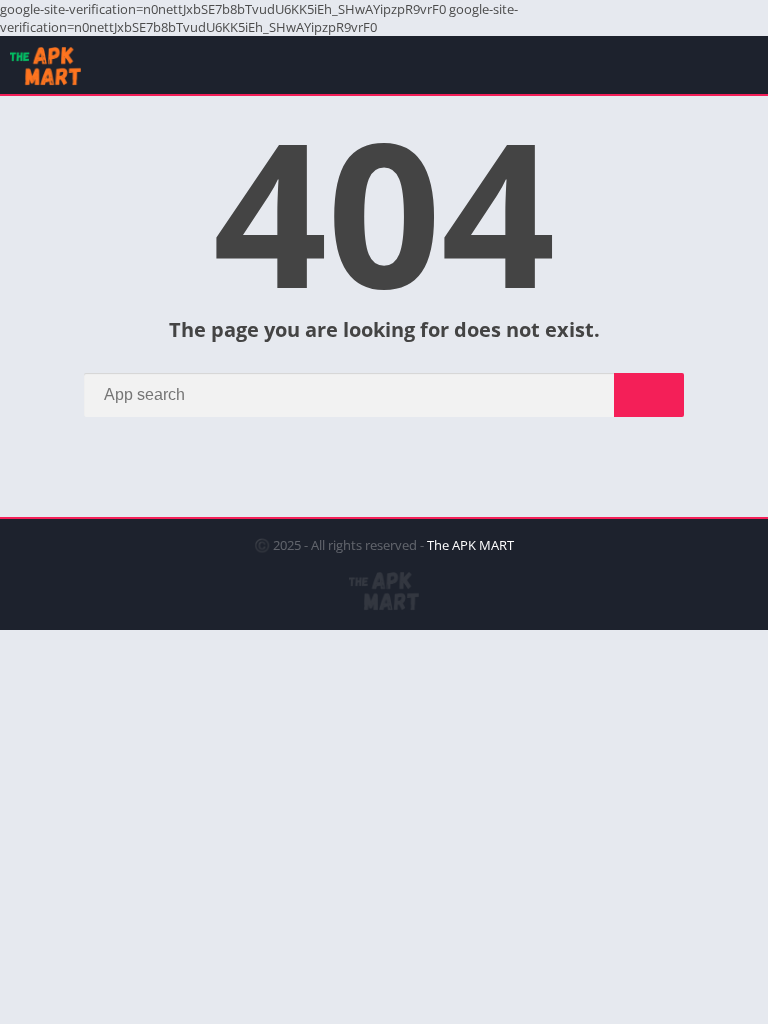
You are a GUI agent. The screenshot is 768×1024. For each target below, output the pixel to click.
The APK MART (470, 545)
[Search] (649, 395)
